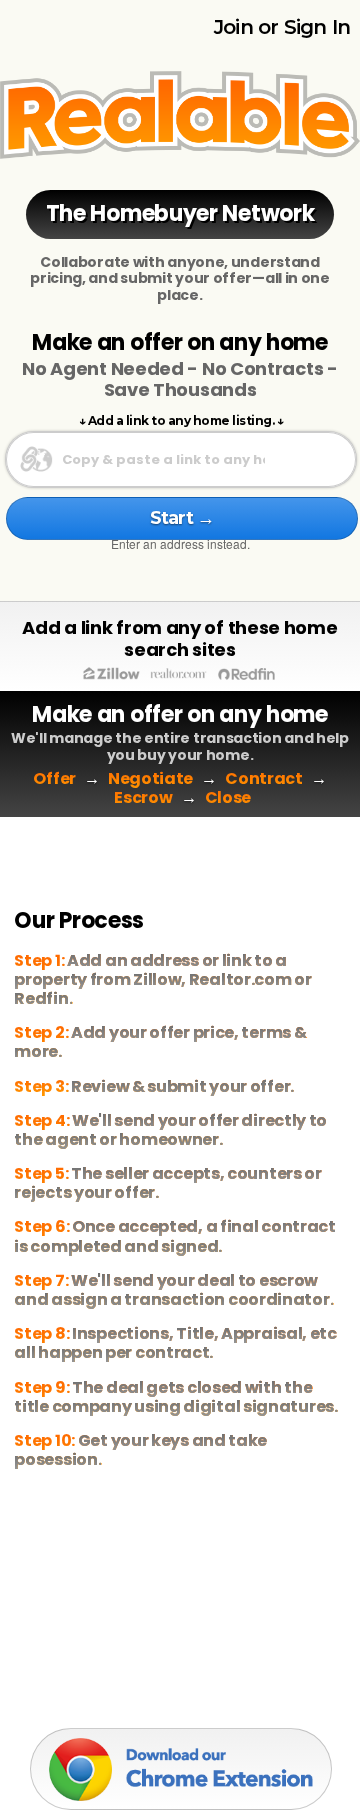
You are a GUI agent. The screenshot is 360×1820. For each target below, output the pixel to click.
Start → (182, 518)
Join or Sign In (282, 27)
